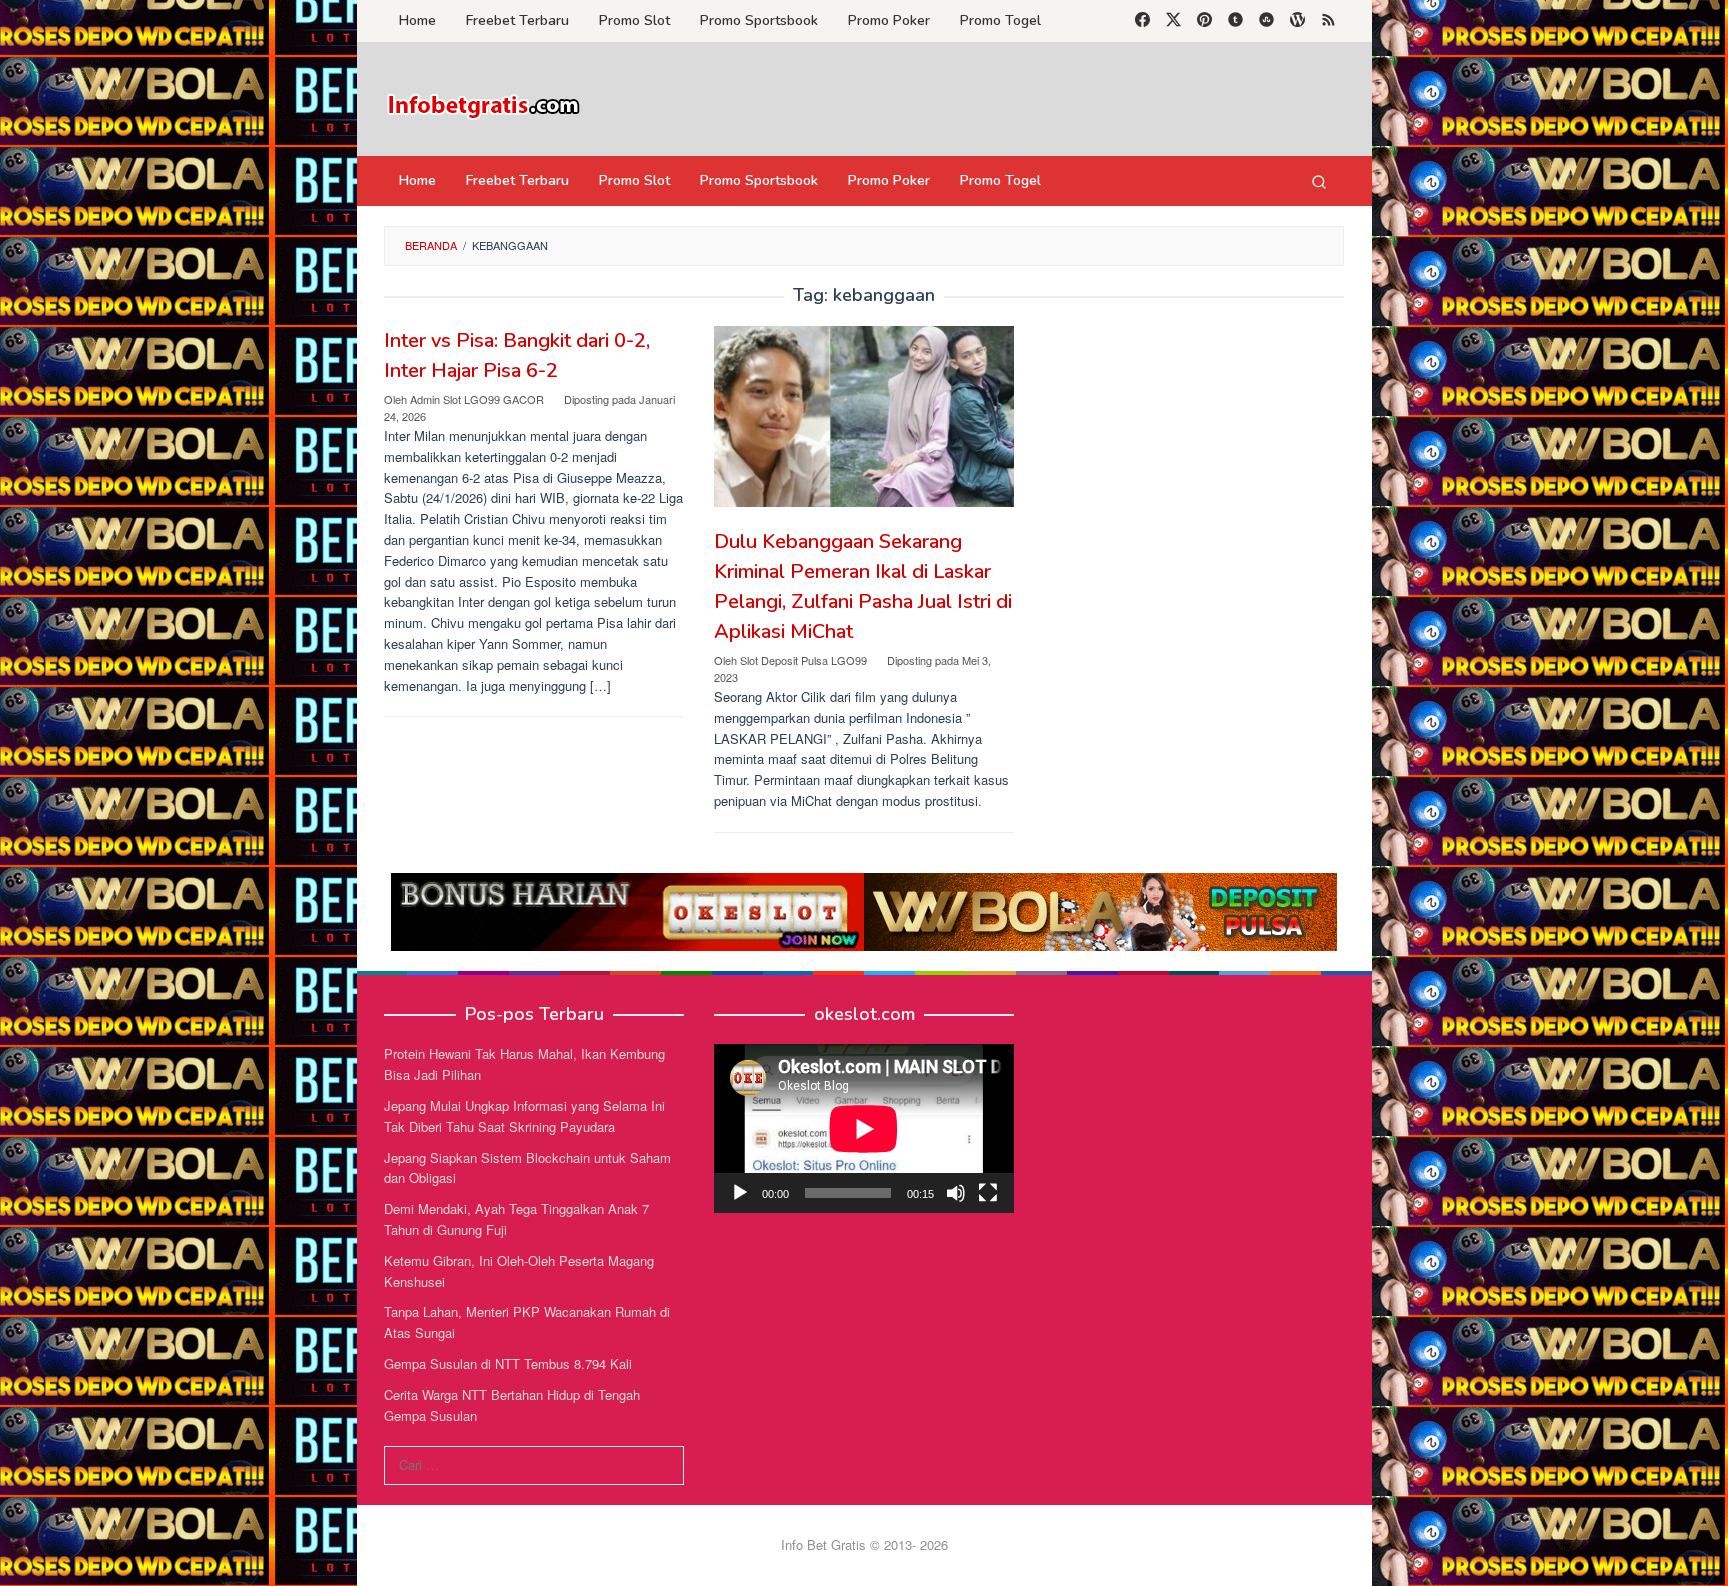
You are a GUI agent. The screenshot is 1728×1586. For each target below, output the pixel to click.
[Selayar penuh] (988, 1193)
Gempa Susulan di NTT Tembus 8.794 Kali (508, 1363)
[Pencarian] (1319, 181)
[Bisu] (956, 1193)
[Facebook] (1142, 21)
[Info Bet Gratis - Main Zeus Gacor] (484, 104)
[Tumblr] (1235, 21)
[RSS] (1328, 21)
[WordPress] (1297, 21)
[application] (864, 1128)
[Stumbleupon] (1266, 21)
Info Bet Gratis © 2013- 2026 (864, 1544)
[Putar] (740, 1193)
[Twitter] (1173, 21)
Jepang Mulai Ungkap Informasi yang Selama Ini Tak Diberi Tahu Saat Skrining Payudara (524, 1116)
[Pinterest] (1204, 21)
